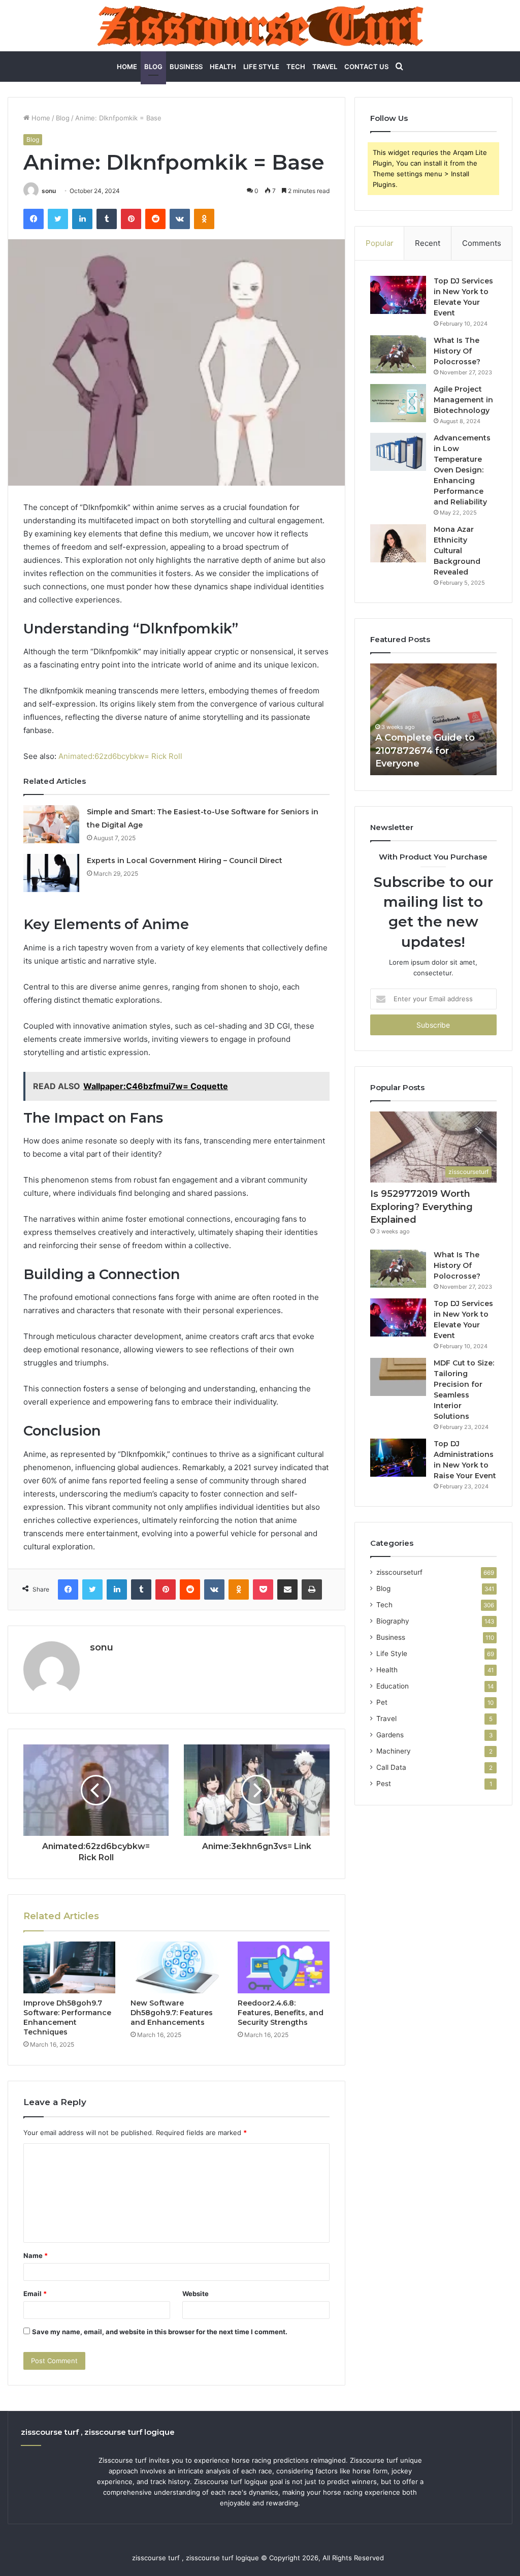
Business (186, 67)
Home (127, 67)
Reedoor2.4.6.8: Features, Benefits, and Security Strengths (281, 2013)
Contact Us (366, 67)
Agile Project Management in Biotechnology (463, 400)
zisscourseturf (399, 1572)
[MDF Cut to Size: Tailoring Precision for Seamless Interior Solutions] (398, 1377)
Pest (384, 1784)
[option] (434, 719)
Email (35, 2294)
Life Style (261, 67)
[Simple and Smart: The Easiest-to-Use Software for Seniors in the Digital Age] (51, 824)
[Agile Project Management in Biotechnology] (398, 403)
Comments (482, 243)
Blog (153, 67)
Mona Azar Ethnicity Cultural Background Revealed (457, 551)
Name (36, 2255)
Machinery (394, 1751)
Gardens (390, 1735)
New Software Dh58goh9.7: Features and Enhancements (172, 2013)
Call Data (391, 1767)
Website (196, 2294)
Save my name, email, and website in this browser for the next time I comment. (160, 2332)
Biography (393, 1621)
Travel (325, 67)
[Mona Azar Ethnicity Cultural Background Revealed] (398, 543)
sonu (49, 191)
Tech (296, 67)
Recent (428, 243)
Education (393, 1686)
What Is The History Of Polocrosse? (457, 351)
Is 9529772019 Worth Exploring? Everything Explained (421, 1206)
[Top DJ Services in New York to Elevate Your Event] (398, 295)
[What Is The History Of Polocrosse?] (398, 354)
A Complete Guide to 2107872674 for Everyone (425, 750)
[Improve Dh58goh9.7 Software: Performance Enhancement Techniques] (69, 1967)
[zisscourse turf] (260, 26)
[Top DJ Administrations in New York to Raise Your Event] (398, 1458)
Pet (382, 1702)
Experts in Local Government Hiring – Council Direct (185, 861)
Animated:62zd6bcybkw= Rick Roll (120, 756)
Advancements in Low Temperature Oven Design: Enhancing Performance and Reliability (462, 470)
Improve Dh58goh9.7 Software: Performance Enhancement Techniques (67, 2017)
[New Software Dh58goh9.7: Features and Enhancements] (176, 1967)
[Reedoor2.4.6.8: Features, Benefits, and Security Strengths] (284, 1967)
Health (223, 67)
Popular (380, 243)
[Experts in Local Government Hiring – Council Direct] (51, 873)
